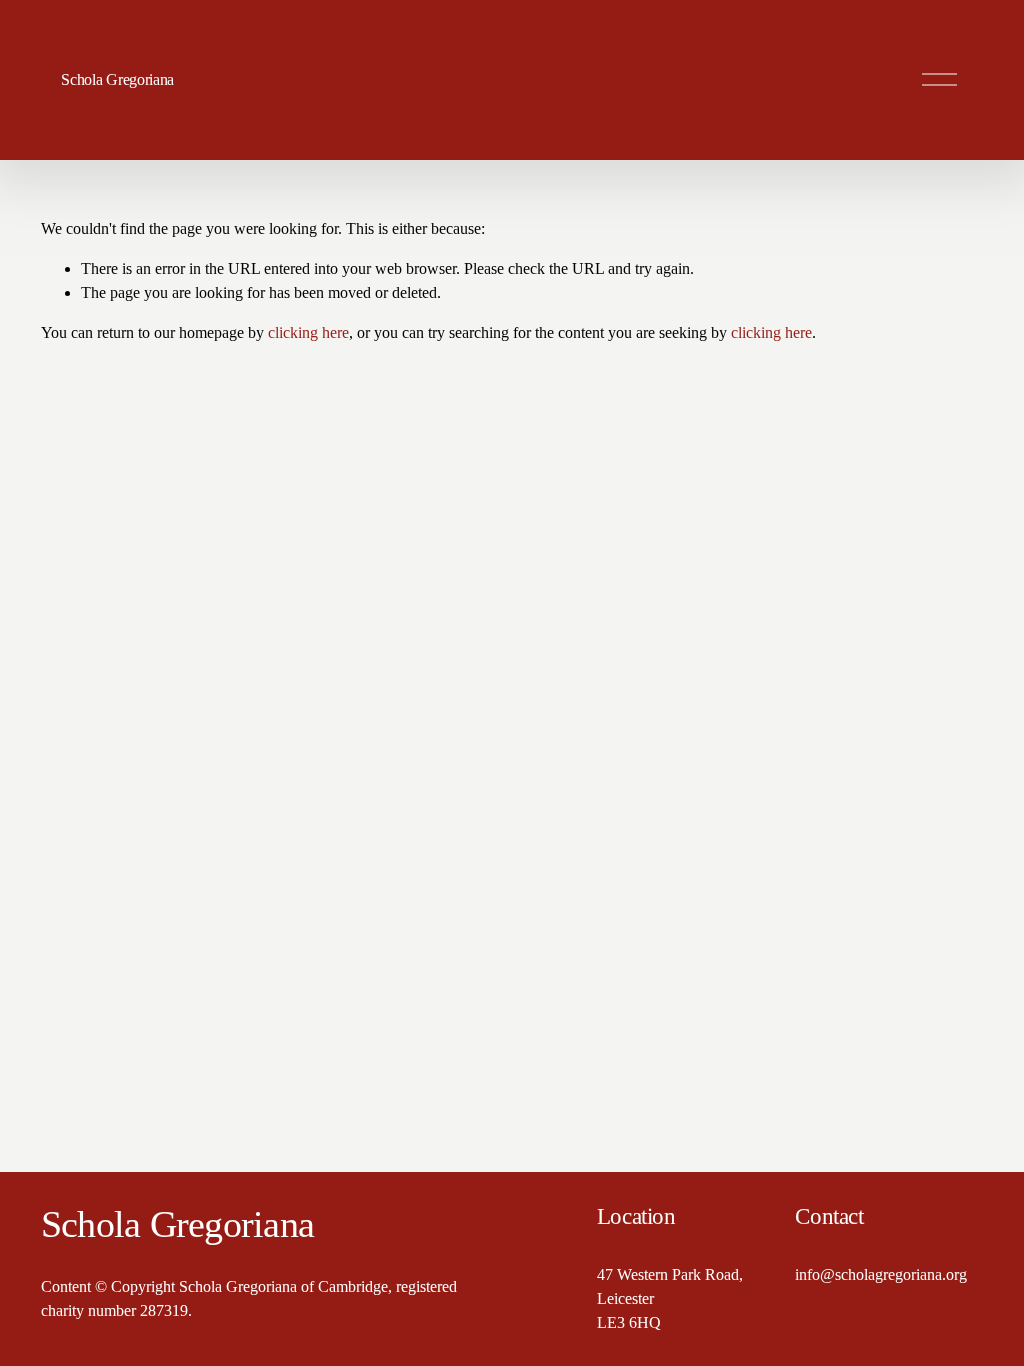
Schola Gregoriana (117, 79)
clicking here (308, 332)
